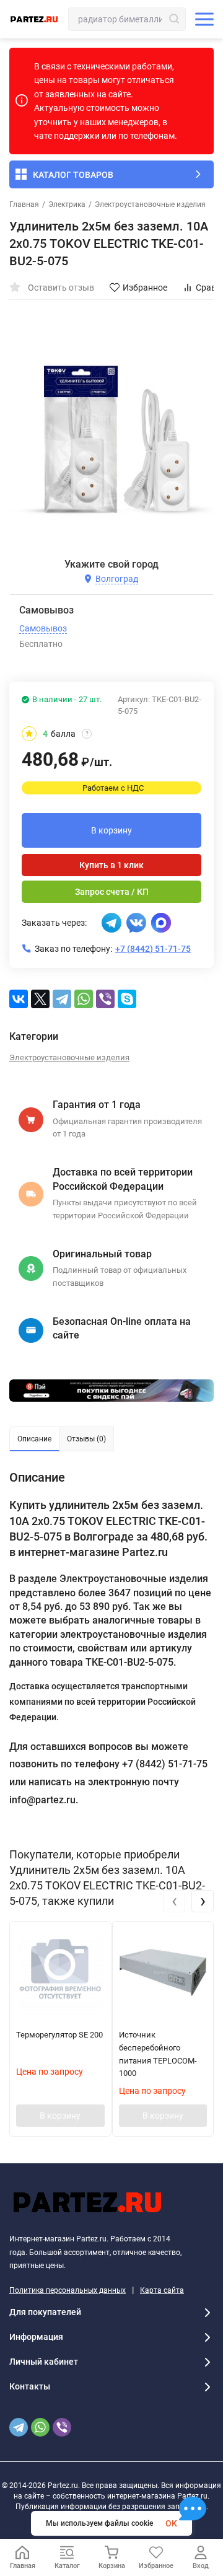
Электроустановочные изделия (150, 204)
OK (171, 2523)
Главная (24, 204)
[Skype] (127, 999)
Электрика (67, 204)
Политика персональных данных (68, 2290)
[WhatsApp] (84, 999)
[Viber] (105, 999)
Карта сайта (162, 2290)
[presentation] (174, 1901)
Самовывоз (43, 628)
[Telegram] (62, 999)
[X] (40, 999)
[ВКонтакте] (19, 999)
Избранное (145, 288)
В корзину (111, 830)
